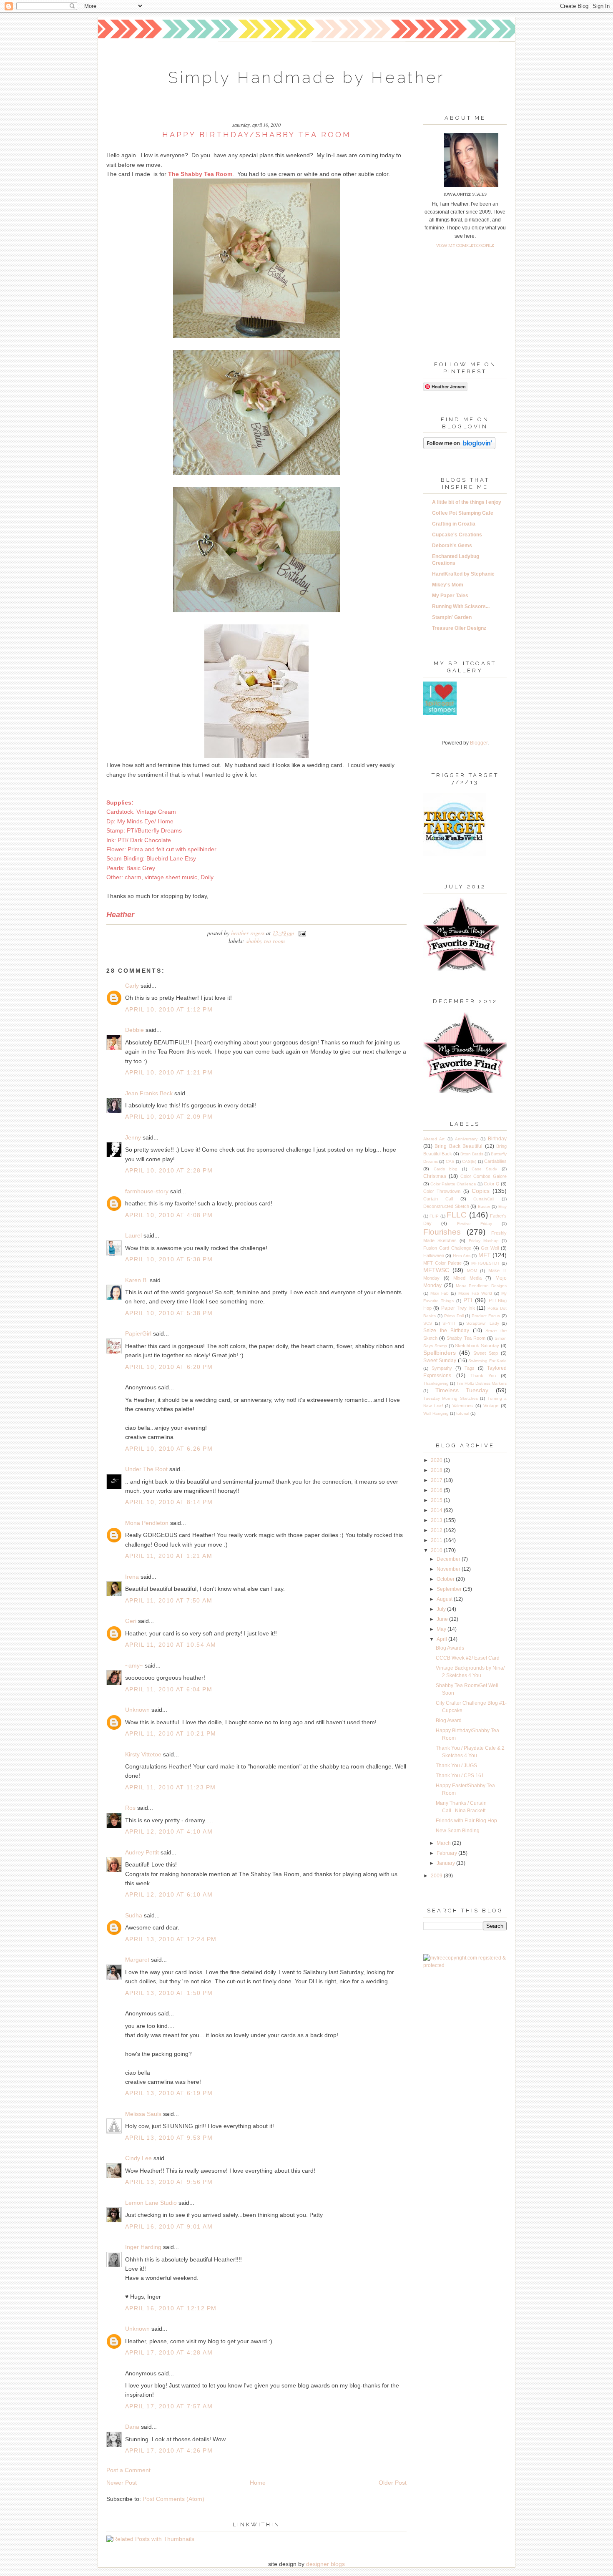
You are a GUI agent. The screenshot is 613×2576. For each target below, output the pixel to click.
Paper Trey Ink (458, 1308)
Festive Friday (475, 1224)
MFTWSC (436, 1270)
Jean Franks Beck (149, 1093)
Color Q (492, 1184)
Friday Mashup (484, 1241)
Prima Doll (454, 1316)
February (447, 1853)
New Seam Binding (458, 1831)
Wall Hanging (436, 1413)
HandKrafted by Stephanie (463, 574)
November (449, 1569)
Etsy (502, 1206)
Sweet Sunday (440, 1361)
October (446, 1579)
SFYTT (449, 1323)
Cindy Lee (138, 2158)
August (445, 1599)
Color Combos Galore (484, 1176)
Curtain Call (438, 1199)
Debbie (134, 1030)
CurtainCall (484, 1199)
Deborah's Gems (452, 546)
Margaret (137, 1960)
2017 (437, 1480)
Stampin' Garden (452, 617)
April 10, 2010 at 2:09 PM (169, 1117)
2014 (437, 1510)
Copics (481, 1191)
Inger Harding (144, 2247)
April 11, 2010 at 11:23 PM (170, 1787)
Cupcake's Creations (457, 535)
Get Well (490, 1248)
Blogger (479, 743)
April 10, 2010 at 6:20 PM (169, 1367)
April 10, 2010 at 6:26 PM (169, 1449)
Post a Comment (128, 2470)
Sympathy (442, 1368)
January (446, 1863)
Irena (132, 1577)
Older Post (393, 2483)
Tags (470, 1368)
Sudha (134, 1915)
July (442, 1609)
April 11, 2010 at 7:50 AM (169, 1600)
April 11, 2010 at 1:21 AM (169, 1556)
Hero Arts (462, 1256)
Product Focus (486, 1316)
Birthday (497, 1139)
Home (258, 2483)
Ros (130, 1808)
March (444, 1843)
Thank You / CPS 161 (460, 1776)
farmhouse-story (147, 1191)
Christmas (435, 1176)
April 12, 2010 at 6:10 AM (169, 1894)
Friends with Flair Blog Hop (466, 1821)
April (442, 1639)
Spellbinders (440, 1353)
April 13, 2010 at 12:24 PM (171, 1939)
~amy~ (134, 1665)
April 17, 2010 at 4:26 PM (169, 2450)
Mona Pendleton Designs (481, 1286)
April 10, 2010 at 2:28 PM (169, 1170)
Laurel (133, 1235)
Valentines (463, 1406)
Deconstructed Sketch (446, 1206)
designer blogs (325, 2564)
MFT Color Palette (442, 1263)
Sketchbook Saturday (477, 1346)
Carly (132, 986)
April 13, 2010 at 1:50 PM (169, 1993)
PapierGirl (138, 1333)
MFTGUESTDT (485, 1263)
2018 (437, 1470)
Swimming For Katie (487, 1361)
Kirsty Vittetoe (143, 1754)
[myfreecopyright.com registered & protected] (465, 1965)
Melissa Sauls (143, 2114)
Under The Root (146, 1469)
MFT (485, 1255)
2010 (437, 1550)
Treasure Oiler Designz (459, 628)
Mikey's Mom (448, 585)
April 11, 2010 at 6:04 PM (169, 1689)
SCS (428, 1323)
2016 (437, 1490)
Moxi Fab (440, 1293)
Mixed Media (467, 1278)
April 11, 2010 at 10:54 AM (171, 1645)
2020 (437, 1460)
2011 (437, 1540)
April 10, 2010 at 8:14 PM (169, 1502)
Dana (132, 2427)
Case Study (485, 1169)
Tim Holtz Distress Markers (481, 1383)
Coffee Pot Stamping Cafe (463, 513)
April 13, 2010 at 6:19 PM (169, 2093)
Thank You (483, 1376)
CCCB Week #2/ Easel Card (468, 1658)
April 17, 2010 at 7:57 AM (169, 2406)
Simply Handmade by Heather (306, 77)
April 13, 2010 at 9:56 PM (169, 2182)
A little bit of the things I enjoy (467, 502)
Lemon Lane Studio (151, 2203)
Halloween (434, 1255)
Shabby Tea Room (265, 941)
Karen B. (137, 1280)
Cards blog (446, 1169)
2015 (437, 1500)
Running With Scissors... (461, 606)
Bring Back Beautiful (458, 1146)
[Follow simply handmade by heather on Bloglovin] (459, 448)
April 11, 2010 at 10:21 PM (171, 1733)
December (449, 1559)
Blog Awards (450, 1648)
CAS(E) (469, 1161)
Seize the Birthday (446, 1331)
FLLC (457, 1215)
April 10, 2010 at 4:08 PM (169, 1215)
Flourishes (442, 1232)
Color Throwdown (442, 1191)
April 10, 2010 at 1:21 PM (169, 1072)
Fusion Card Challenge (447, 1248)
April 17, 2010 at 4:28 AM (169, 2352)
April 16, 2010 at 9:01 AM (169, 2226)
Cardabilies (495, 1161)
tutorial (463, 1413)
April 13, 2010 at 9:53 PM (169, 2138)
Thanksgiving (436, 1383)
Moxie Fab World (475, 1293)
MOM (472, 1271)
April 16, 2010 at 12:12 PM (171, 2308)
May (442, 1629)
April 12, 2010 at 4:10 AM (169, 1831)
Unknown (137, 1710)
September (450, 1589)
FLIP (434, 1216)
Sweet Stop (486, 1353)
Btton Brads (472, 1154)
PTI (468, 1300)
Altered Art (434, 1139)
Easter (484, 1206)
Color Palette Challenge (453, 1184)
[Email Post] (301, 933)
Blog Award (449, 1721)
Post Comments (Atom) (173, 2499)
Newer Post (122, 2483)
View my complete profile (465, 245)
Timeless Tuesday (462, 1390)
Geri (131, 1621)
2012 (437, 1530)
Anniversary (466, 1139)
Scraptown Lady (483, 1323)
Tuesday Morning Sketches (451, 1398)
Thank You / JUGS (456, 1766)
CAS (450, 1161)
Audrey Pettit (142, 1852)
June (443, 1619)
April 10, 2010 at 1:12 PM (169, 1009)
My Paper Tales (450, 596)
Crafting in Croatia (454, 524)
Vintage (491, 1406)
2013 (437, 1520)
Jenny (133, 1137)
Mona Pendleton (147, 1523)
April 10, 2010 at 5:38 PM (169, 1259)
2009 (437, 1876)
